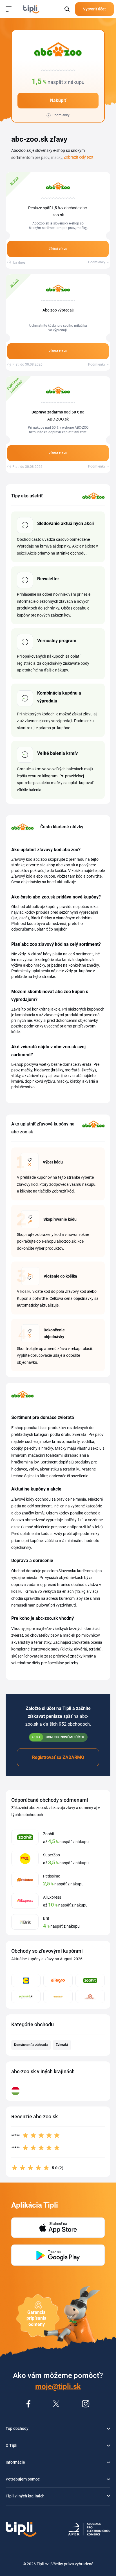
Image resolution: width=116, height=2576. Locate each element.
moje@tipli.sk (58, 2386)
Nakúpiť (58, 100)
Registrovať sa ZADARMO (58, 1757)
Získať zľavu (58, 249)
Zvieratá (62, 2045)
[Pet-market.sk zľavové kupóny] (26, 1996)
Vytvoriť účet (94, 9)
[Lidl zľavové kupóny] (26, 1980)
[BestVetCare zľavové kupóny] (90, 1996)
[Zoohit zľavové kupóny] (90, 1980)
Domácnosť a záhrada (31, 2045)
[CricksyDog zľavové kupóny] (58, 1996)
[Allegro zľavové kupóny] (58, 1980)
